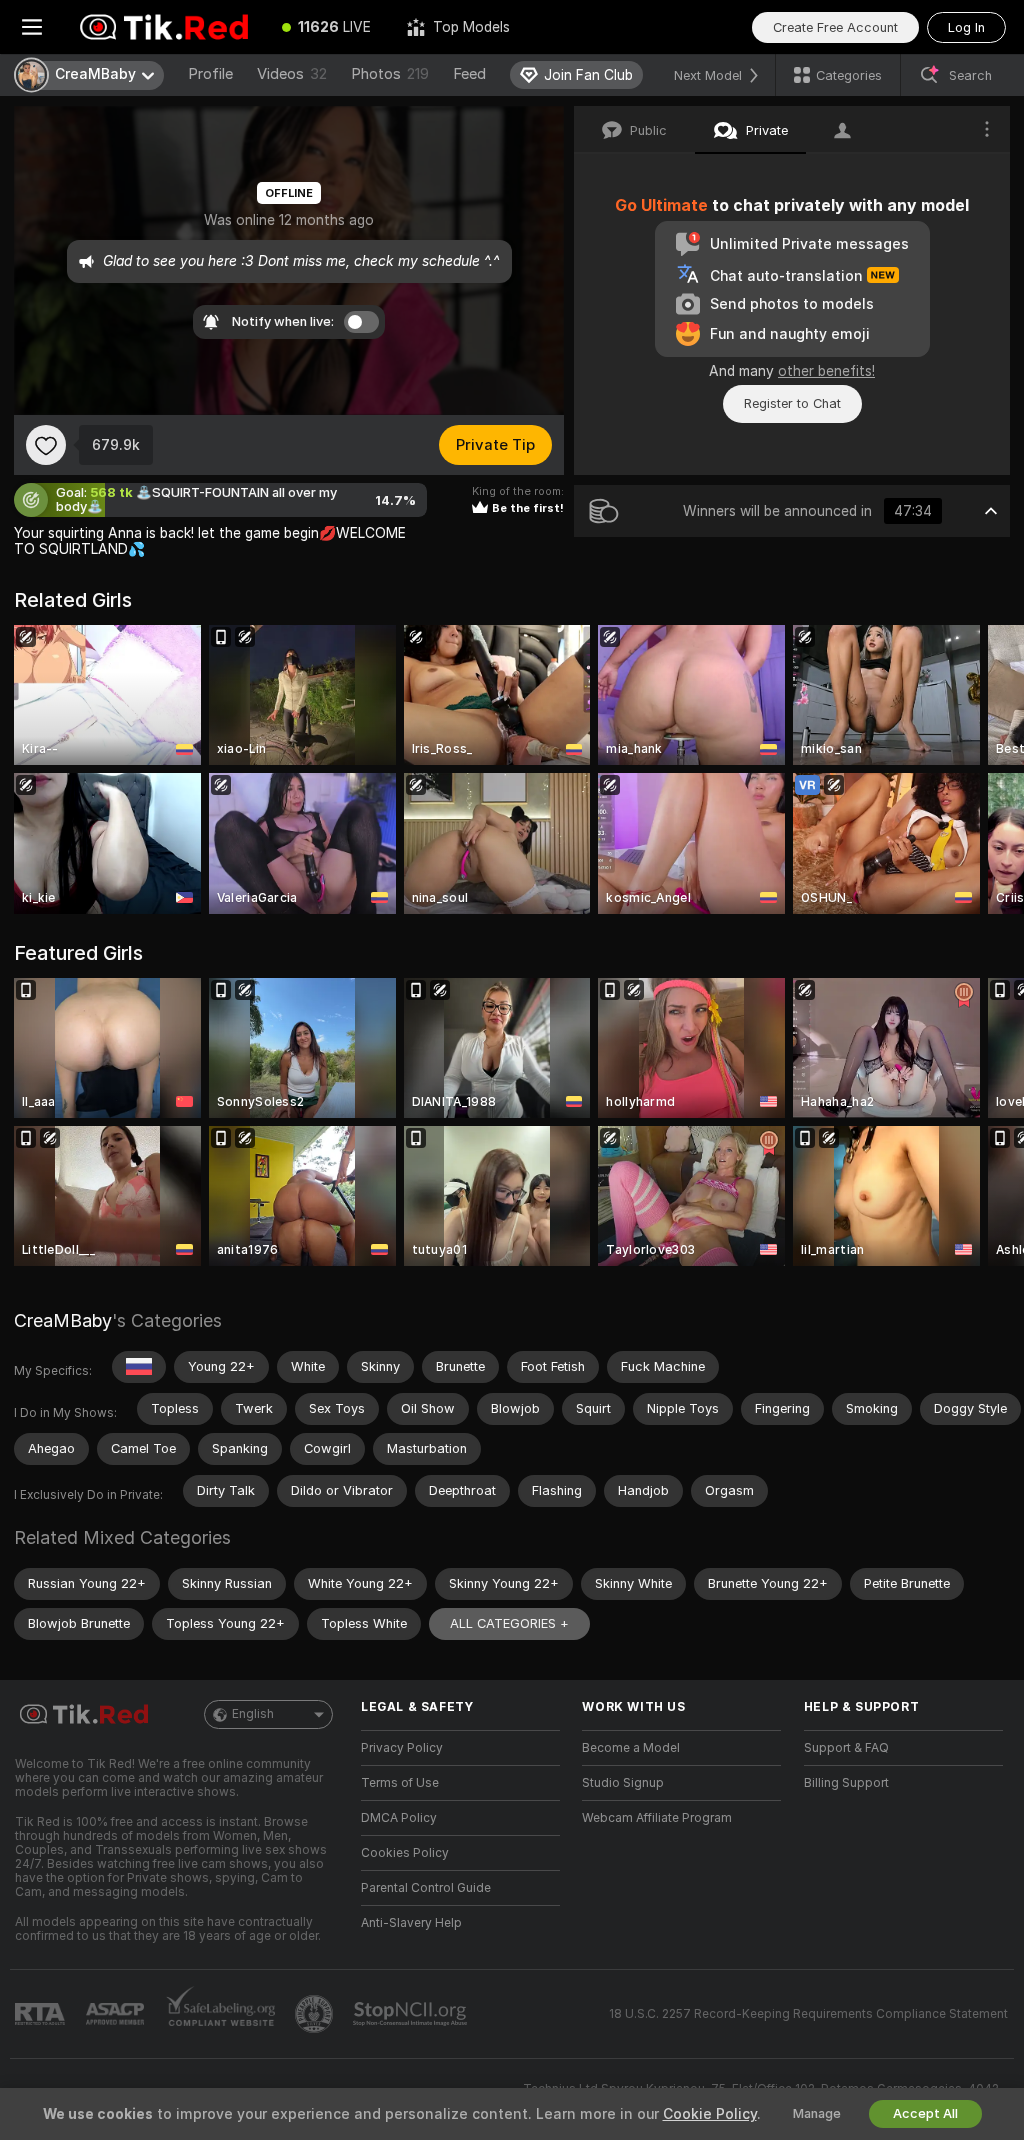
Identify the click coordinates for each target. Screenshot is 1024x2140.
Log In (966, 27)
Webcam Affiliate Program (657, 1818)
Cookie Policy (710, 2114)
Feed (469, 74)
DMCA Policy (399, 1818)
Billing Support (846, 1783)
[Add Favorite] (46, 445)
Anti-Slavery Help (411, 1923)
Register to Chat (792, 403)
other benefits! (826, 371)
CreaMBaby (63, 1320)
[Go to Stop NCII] (412, 2014)
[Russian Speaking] (139, 1367)
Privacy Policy (402, 1748)
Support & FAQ (846, 1748)
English (253, 1714)
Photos (390, 74)
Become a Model (631, 1748)
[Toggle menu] (32, 27)
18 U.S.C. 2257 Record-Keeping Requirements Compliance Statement (808, 2014)
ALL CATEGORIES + (509, 1623)
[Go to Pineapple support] (316, 2014)
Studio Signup (623, 1783)
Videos (292, 74)
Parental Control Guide (426, 1888)
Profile (210, 74)
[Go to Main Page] (164, 27)
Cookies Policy (405, 1853)
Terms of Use (400, 1783)
